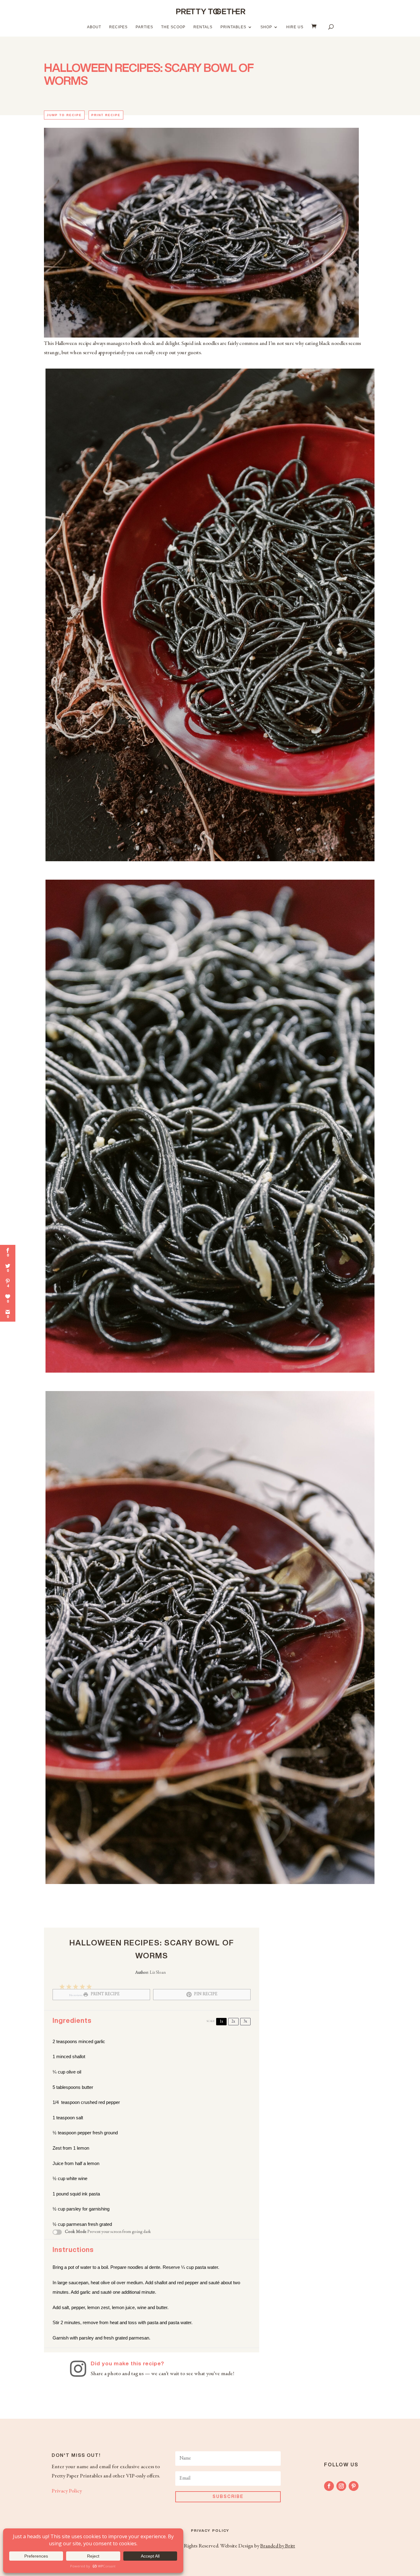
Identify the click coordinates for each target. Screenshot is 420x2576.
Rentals (203, 27)
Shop (266, 27)
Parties (144, 27)
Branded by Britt (277, 2546)
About (94, 27)
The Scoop (173, 27)
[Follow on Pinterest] (354, 2486)
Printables (233, 27)
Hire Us (295, 27)
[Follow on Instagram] (341, 2486)
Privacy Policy (67, 2491)
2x (233, 2022)
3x (245, 2022)
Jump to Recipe (64, 115)
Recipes (118, 27)
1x (221, 2022)
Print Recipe (106, 115)
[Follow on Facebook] (329, 2486)
